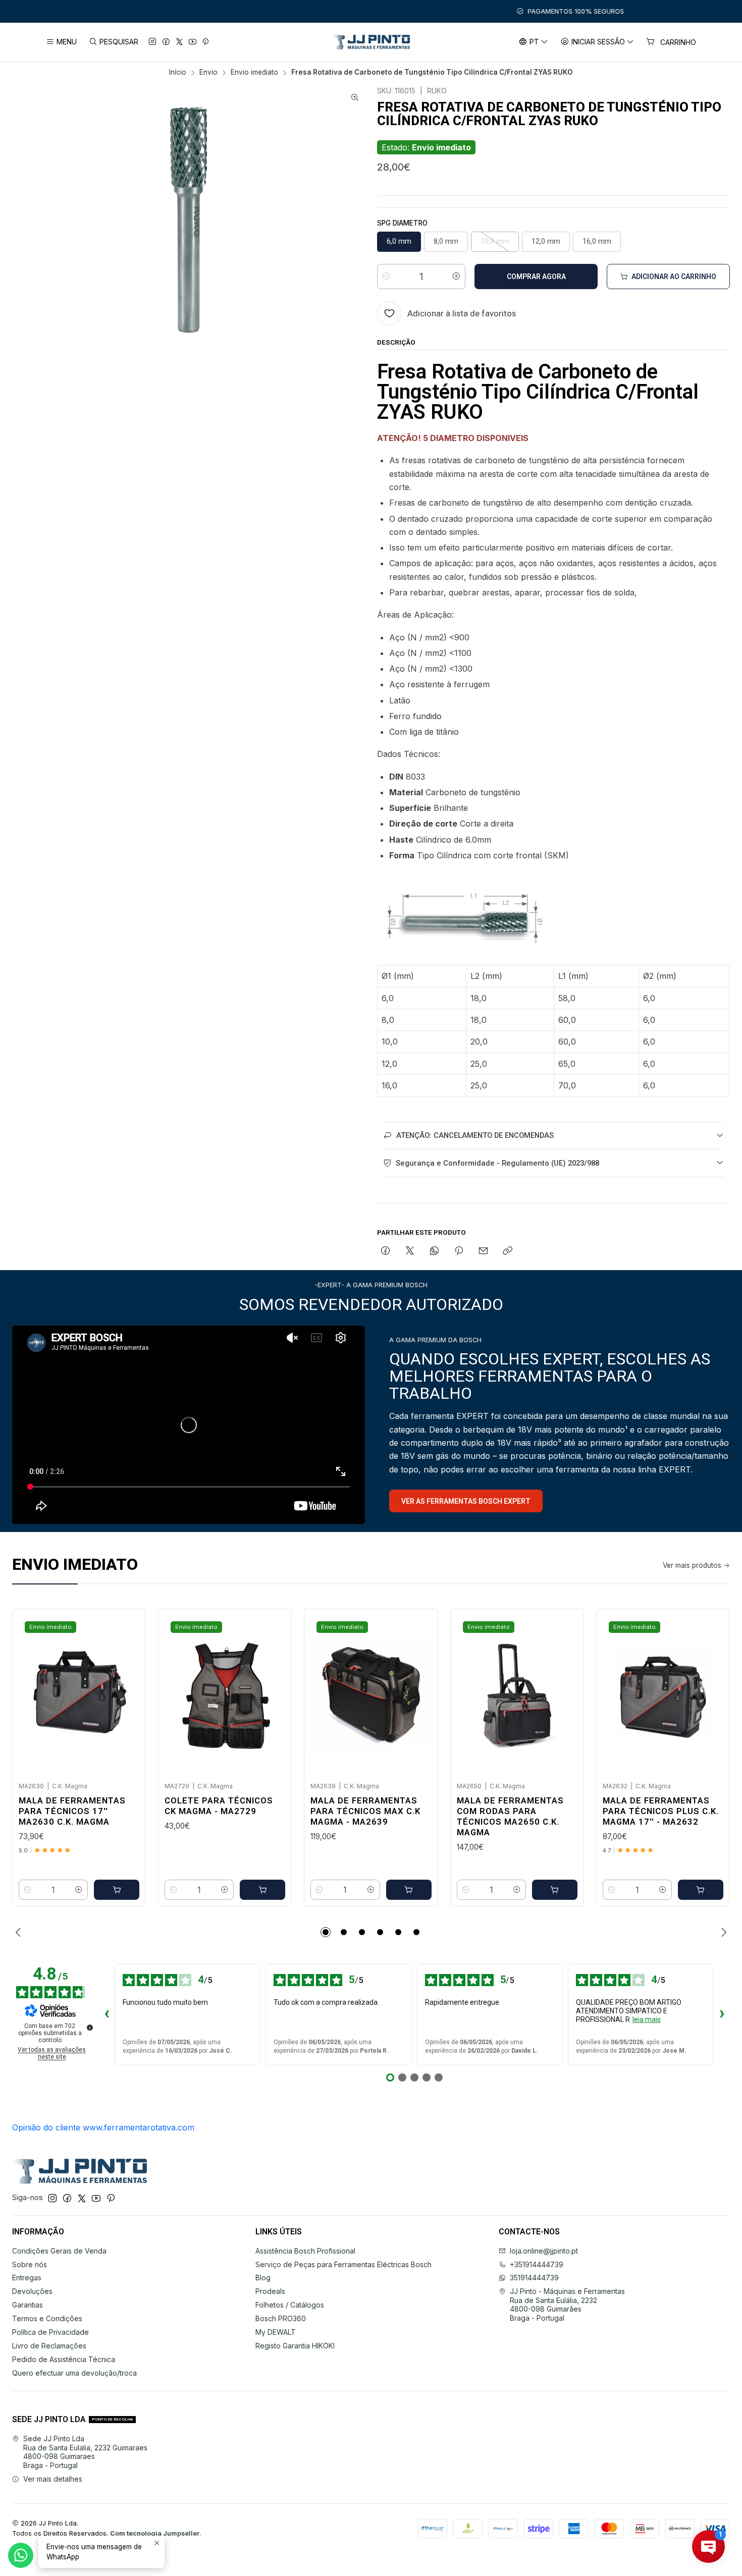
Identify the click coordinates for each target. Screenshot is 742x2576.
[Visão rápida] (127, 1692)
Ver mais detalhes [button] (53, 2479)
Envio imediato (254, 73)
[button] (326, 1932)
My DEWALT (276, 2332)
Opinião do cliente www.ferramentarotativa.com (103, 2127)
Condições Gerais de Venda (59, 2251)
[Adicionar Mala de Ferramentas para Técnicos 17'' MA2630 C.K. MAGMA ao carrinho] (117, 1890)
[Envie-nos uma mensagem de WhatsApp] (21, 2555)
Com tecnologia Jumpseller (155, 2533)
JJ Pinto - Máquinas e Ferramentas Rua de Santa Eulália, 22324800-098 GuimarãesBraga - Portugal (567, 2305)
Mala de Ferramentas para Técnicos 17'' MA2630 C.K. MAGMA (72, 1811)
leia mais (647, 2019)
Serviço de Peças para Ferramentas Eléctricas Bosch (343, 2264)
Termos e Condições (47, 2318)
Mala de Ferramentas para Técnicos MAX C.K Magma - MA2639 (365, 1811)
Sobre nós (30, 2264)
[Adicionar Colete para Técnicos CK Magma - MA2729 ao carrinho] (262, 1890)
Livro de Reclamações (49, 2346)
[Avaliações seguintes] (722, 2015)
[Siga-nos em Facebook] (166, 42)
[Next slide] (722, 1932)
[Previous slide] (20, 1932)
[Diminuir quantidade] (386, 277)
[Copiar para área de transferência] (508, 1251)
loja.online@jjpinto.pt (544, 2251)
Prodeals (270, 2291)
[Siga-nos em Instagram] (152, 42)
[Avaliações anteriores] (107, 2015)
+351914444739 (537, 2264)
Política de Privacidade (50, 2332)
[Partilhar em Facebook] (385, 1251)
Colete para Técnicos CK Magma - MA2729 (219, 1806)
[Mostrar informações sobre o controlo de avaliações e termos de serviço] (90, 2027)
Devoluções (32, 2291)
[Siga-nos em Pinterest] (205, 42)
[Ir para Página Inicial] (371, 42)
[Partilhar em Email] (483, 1251)
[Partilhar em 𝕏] (410, 1251)
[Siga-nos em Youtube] (193, 42)
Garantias (28, 2305)
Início (178, 73)
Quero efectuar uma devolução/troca (74, 2373)
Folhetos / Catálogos (290, 2305)
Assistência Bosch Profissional (305, 2251)
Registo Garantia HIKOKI (295, 2346)
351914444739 (534, 2278)
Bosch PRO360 (281, 2318)
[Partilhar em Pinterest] (459, 1251)
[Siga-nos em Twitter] (179, 42)
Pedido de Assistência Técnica (64, 2359)
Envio (208, 73)
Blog (263, 2278)
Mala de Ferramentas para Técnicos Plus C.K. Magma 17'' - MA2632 (661, 1811)
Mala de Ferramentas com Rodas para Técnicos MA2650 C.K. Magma (510, 1816)
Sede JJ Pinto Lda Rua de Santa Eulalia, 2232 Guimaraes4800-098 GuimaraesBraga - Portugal (85, 2452)
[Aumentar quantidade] (456, 277)
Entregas (27, 2278)
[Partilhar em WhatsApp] (434, 1251)
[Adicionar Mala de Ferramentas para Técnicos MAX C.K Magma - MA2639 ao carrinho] (409, 1890)
